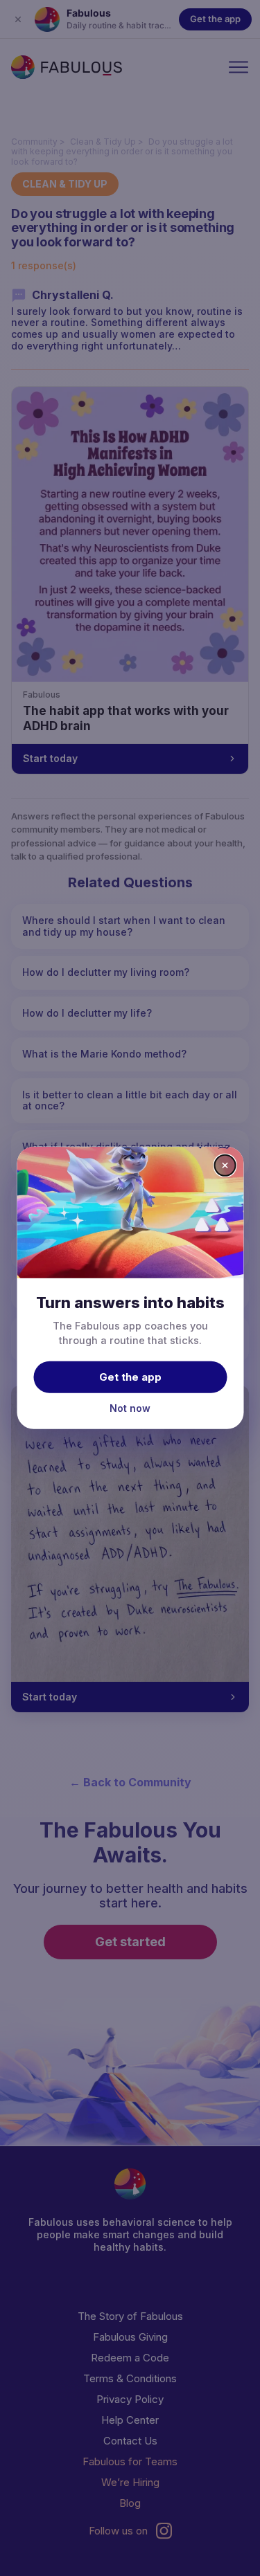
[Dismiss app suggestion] (225, 1165)
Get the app (130, 1376)
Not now (130, 1407)
